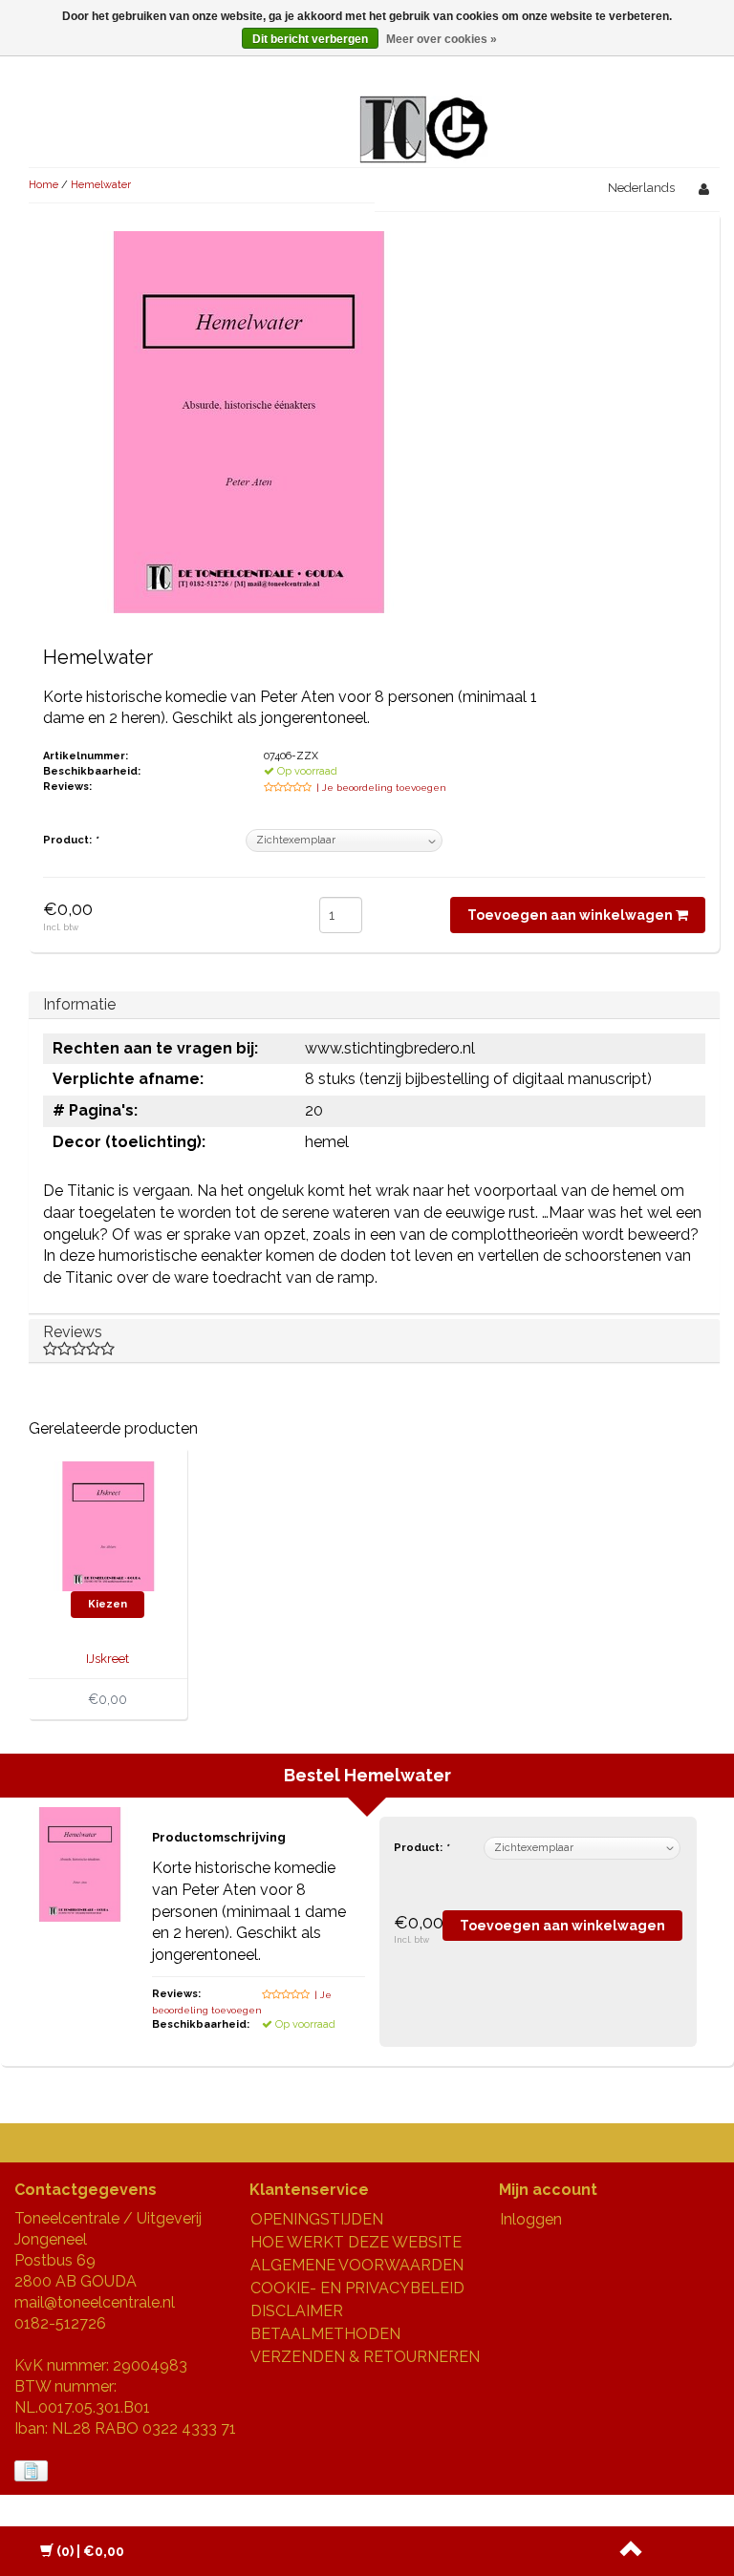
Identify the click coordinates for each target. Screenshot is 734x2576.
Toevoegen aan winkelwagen (572, 915)
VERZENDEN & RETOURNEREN (365, 2357)
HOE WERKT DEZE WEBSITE (356, 2242)
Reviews (73, 1332)
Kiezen (108, 1604)
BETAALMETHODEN (325, 2334)
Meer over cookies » (442, 39)
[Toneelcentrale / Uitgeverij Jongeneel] (424, 106)
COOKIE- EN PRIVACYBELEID (357, 2288)
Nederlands (641, 188)
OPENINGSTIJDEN (317, 2219)
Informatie (79, 1004)
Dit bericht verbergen (310, 39)
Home (43, 185)
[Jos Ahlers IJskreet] (108, 1525)
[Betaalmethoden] (33, 2471)
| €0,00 (90, 2551)
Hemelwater (101, 185)
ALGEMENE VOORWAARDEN (357, 2265)
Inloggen (531, 2219)
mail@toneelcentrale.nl (95, 2302)
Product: (70, 840)
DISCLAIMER (297, 2311)
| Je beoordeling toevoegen (381, 788)
